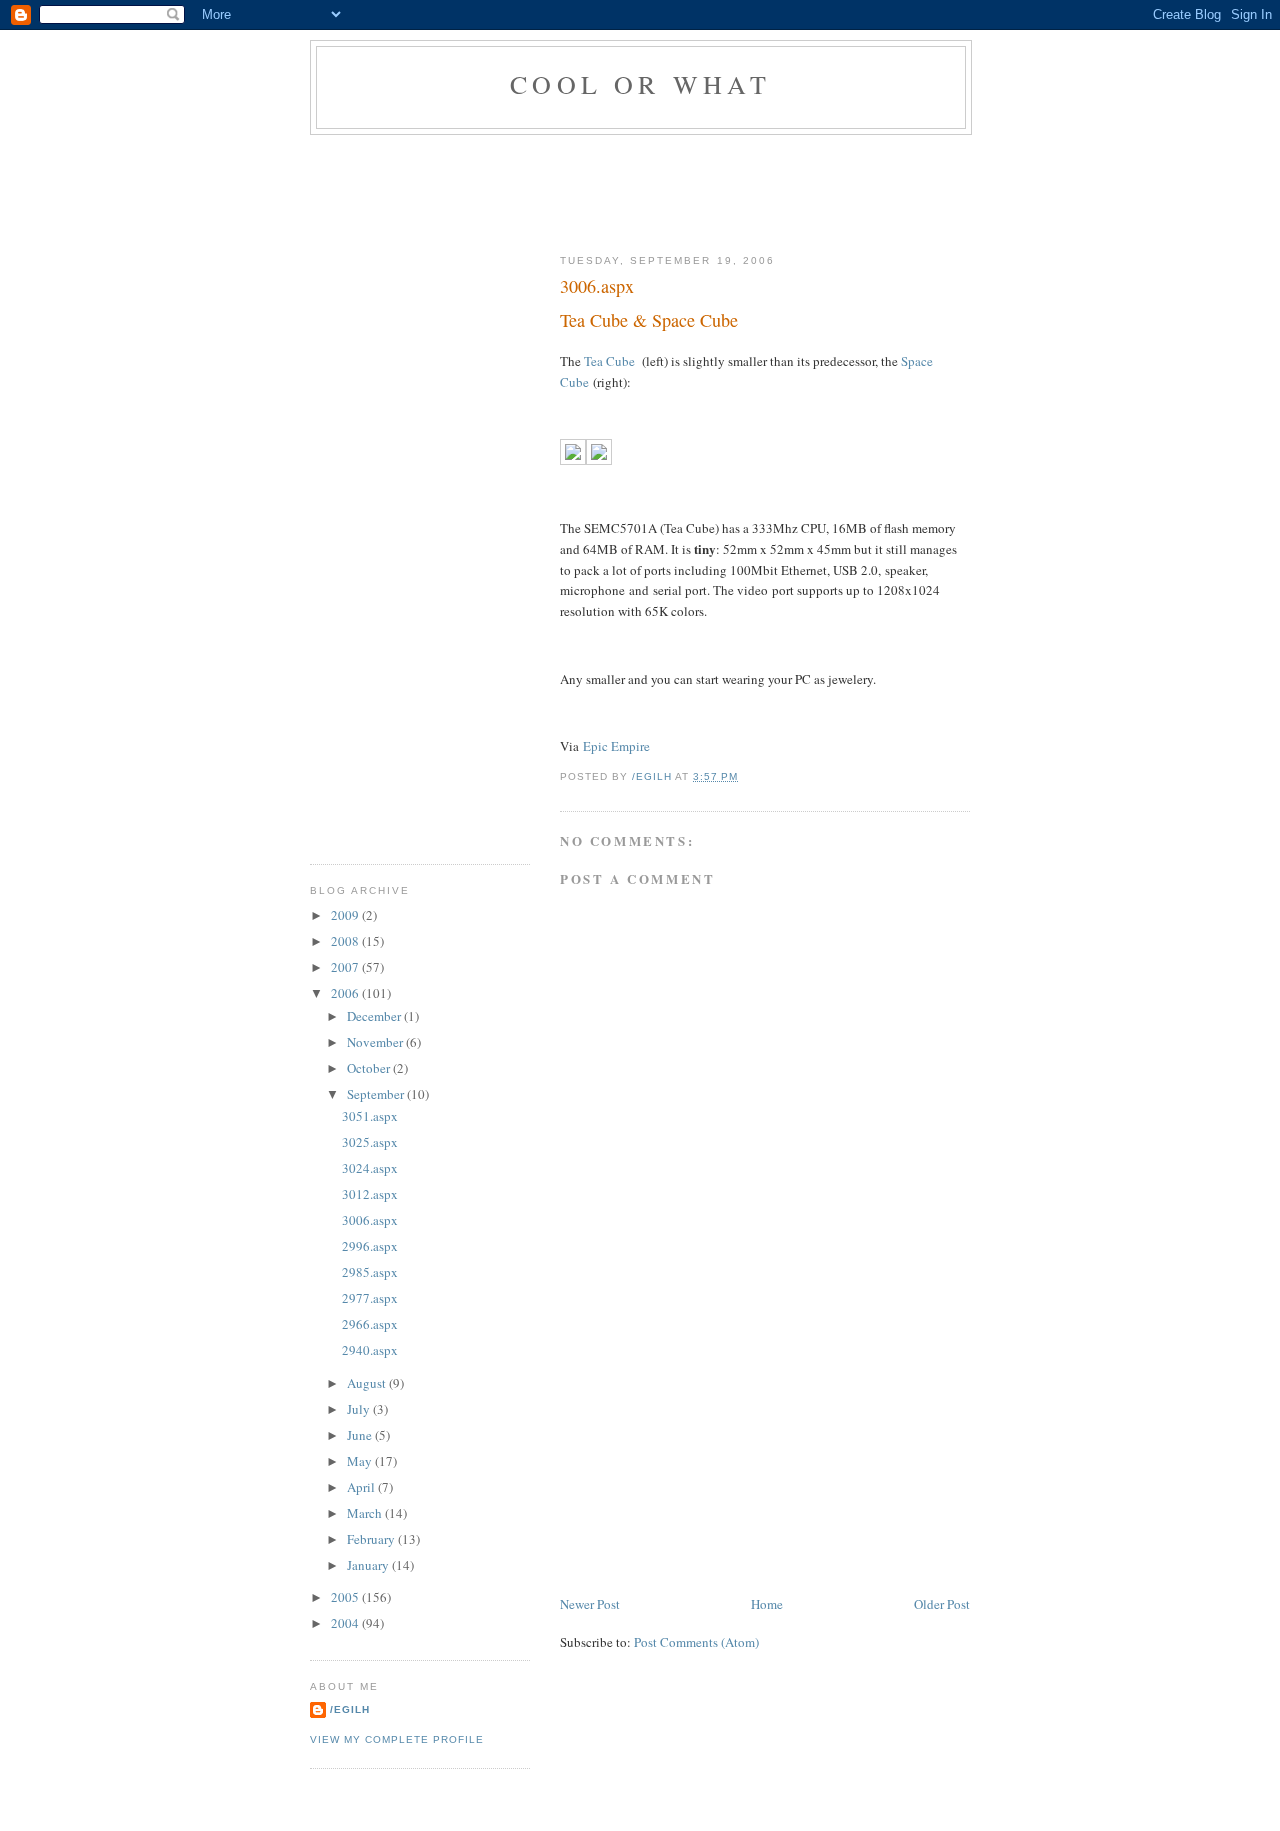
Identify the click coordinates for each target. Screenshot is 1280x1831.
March (366, 1513)
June (361, 1435)
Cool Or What (640, 84)
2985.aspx (370, 1272)
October (370, 1068)
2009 (346, 915)
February (372, 1539)
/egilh (350, 1709)
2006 (346, 993)
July (360, 1409)
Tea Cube (609, 361)
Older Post (942, 1604)
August (368, 1383)
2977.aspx (370, 1298)
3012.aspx (370, 1194)
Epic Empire (616, 746)
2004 (346, 1623)
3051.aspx (370, 1116)
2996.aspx (370, 1246)
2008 (346, 941)
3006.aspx (370, 1220)
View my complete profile (397, 1739)
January (369, 1565)
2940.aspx (370, 1350)
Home (767, 1604)
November (376, 1042)
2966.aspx (370, 1324)
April (362, 1487)
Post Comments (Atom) (696, 1642)
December (375, 1016)
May (361, 1461)
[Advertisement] (674, 190)
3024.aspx (370, 1168)
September (377, 1094)
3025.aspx (370, 1142)
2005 (346, 1597)
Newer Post (590, 1604)
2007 (346, 967)
